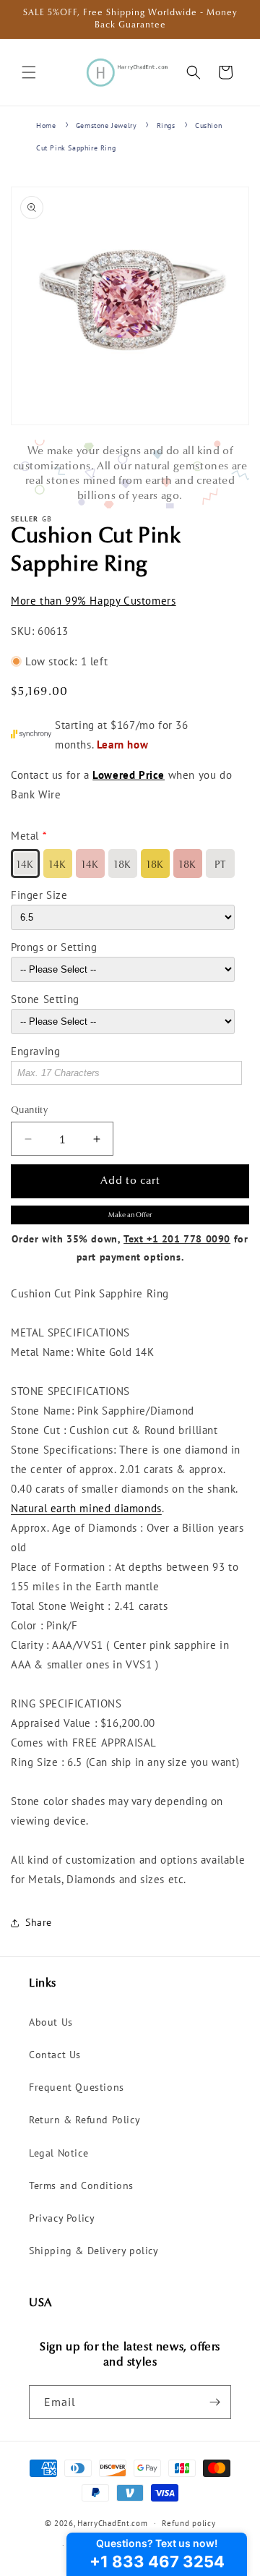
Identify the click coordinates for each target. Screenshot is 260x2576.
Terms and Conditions (81, 2185)
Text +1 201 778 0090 (177, 1239)
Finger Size (39, 895)
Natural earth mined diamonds (86, 1508)
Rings (166, 125)
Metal (25, 836)
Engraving (35, 1051)
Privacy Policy (62, 2218)
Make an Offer (130, 1215)
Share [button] (39, 1922)
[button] (29, 72)
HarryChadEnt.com (112, 2523)
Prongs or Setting (54, 947)
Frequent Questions (77, 2087)
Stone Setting (45, 999)
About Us (51, 2022)
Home (46, 125)
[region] (130, 474)
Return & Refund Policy (84, 2120)
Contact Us (55, 2055)
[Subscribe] (214, 2402)
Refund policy (188, 2523)
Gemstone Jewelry (107, 125)
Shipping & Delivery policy (94, 2251)
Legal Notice (58, 2153)
